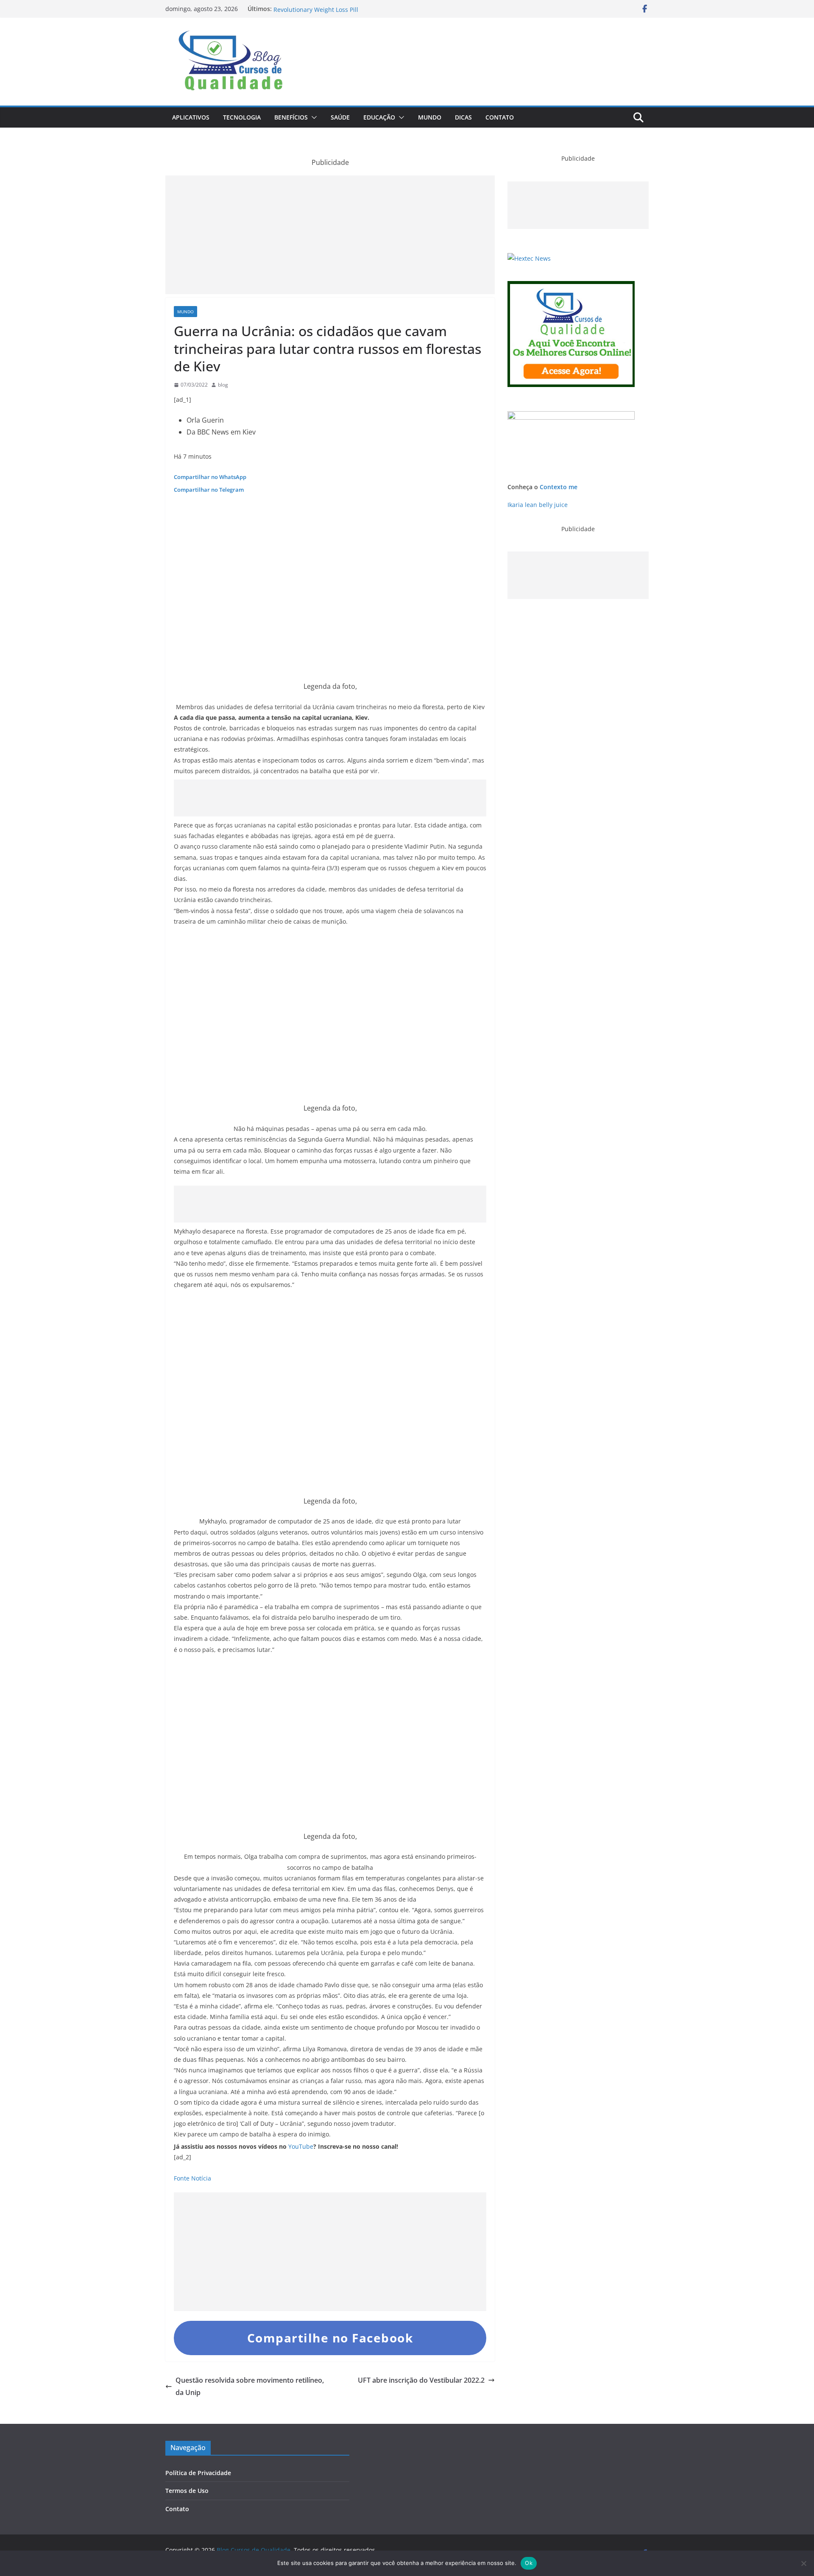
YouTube (301, 2146)
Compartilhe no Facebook (330, 2338)
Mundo (430, 117)
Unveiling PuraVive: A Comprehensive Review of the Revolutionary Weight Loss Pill (347, 13)
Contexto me (559, 487)
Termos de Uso (187, 2491)
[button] (312, 117)
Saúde (340, 117)
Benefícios (291, 117)
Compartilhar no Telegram (209, 490)
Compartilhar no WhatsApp (210, 477)
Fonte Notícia (192, 2178)
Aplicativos (191, 117)
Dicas (463, 117)
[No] (803, 2563)
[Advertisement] (330, 235)
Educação (379, 117)
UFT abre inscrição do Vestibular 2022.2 (421, 2380)
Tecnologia (242, 117)
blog (223, 385)
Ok (529, 2563)
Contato (500, 117)
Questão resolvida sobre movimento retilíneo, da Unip (250, 2386)
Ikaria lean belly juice (538, 505)
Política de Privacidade (198, 2473)
